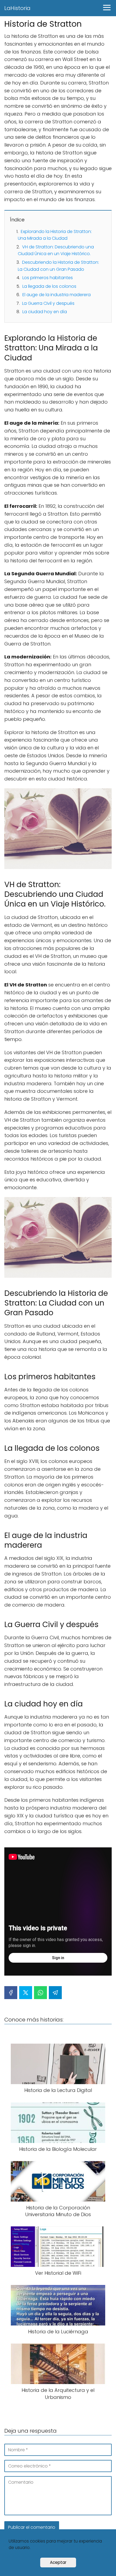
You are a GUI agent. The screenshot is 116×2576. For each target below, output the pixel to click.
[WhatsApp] (40, 1993)
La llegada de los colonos (49, 286)
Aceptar (58, 2562)
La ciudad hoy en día (45, 312)
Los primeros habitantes (48, 278)
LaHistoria (17, 8)
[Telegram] (55, 1993)
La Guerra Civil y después (48, 303)
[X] (26, 1993)
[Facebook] (11, 1993)
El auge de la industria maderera (57, 295)
